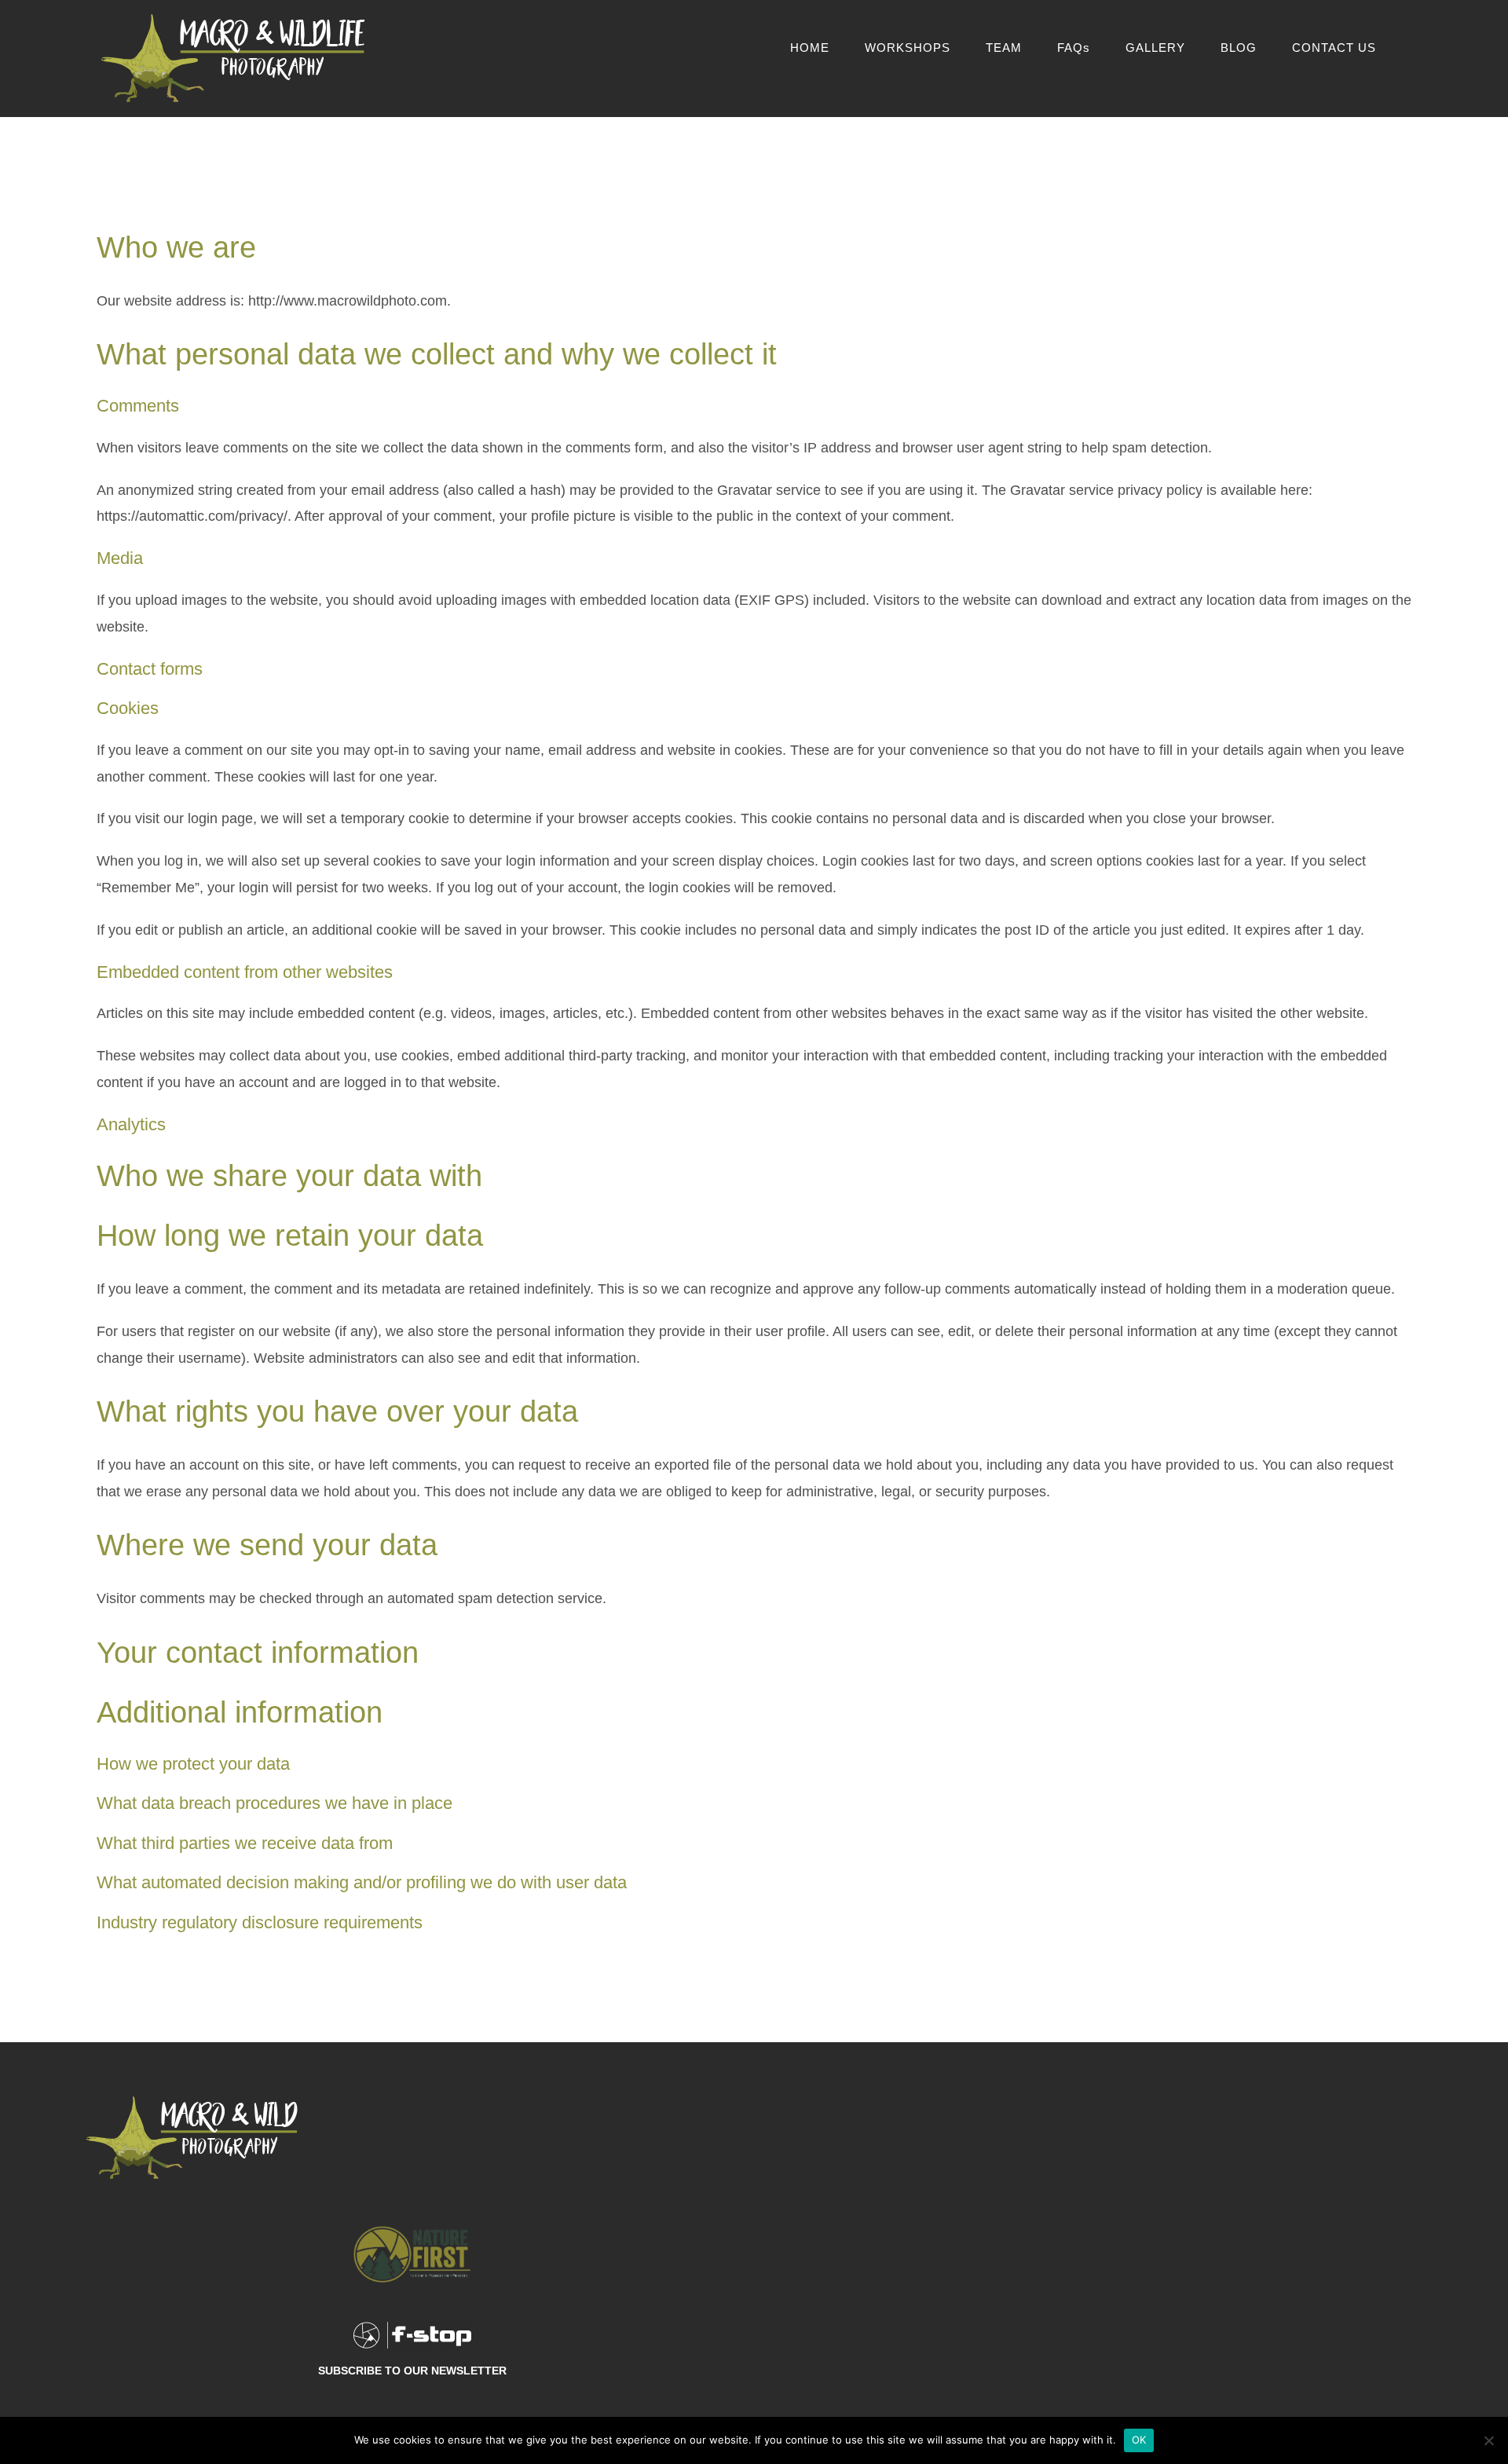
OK (1139, 2440)
